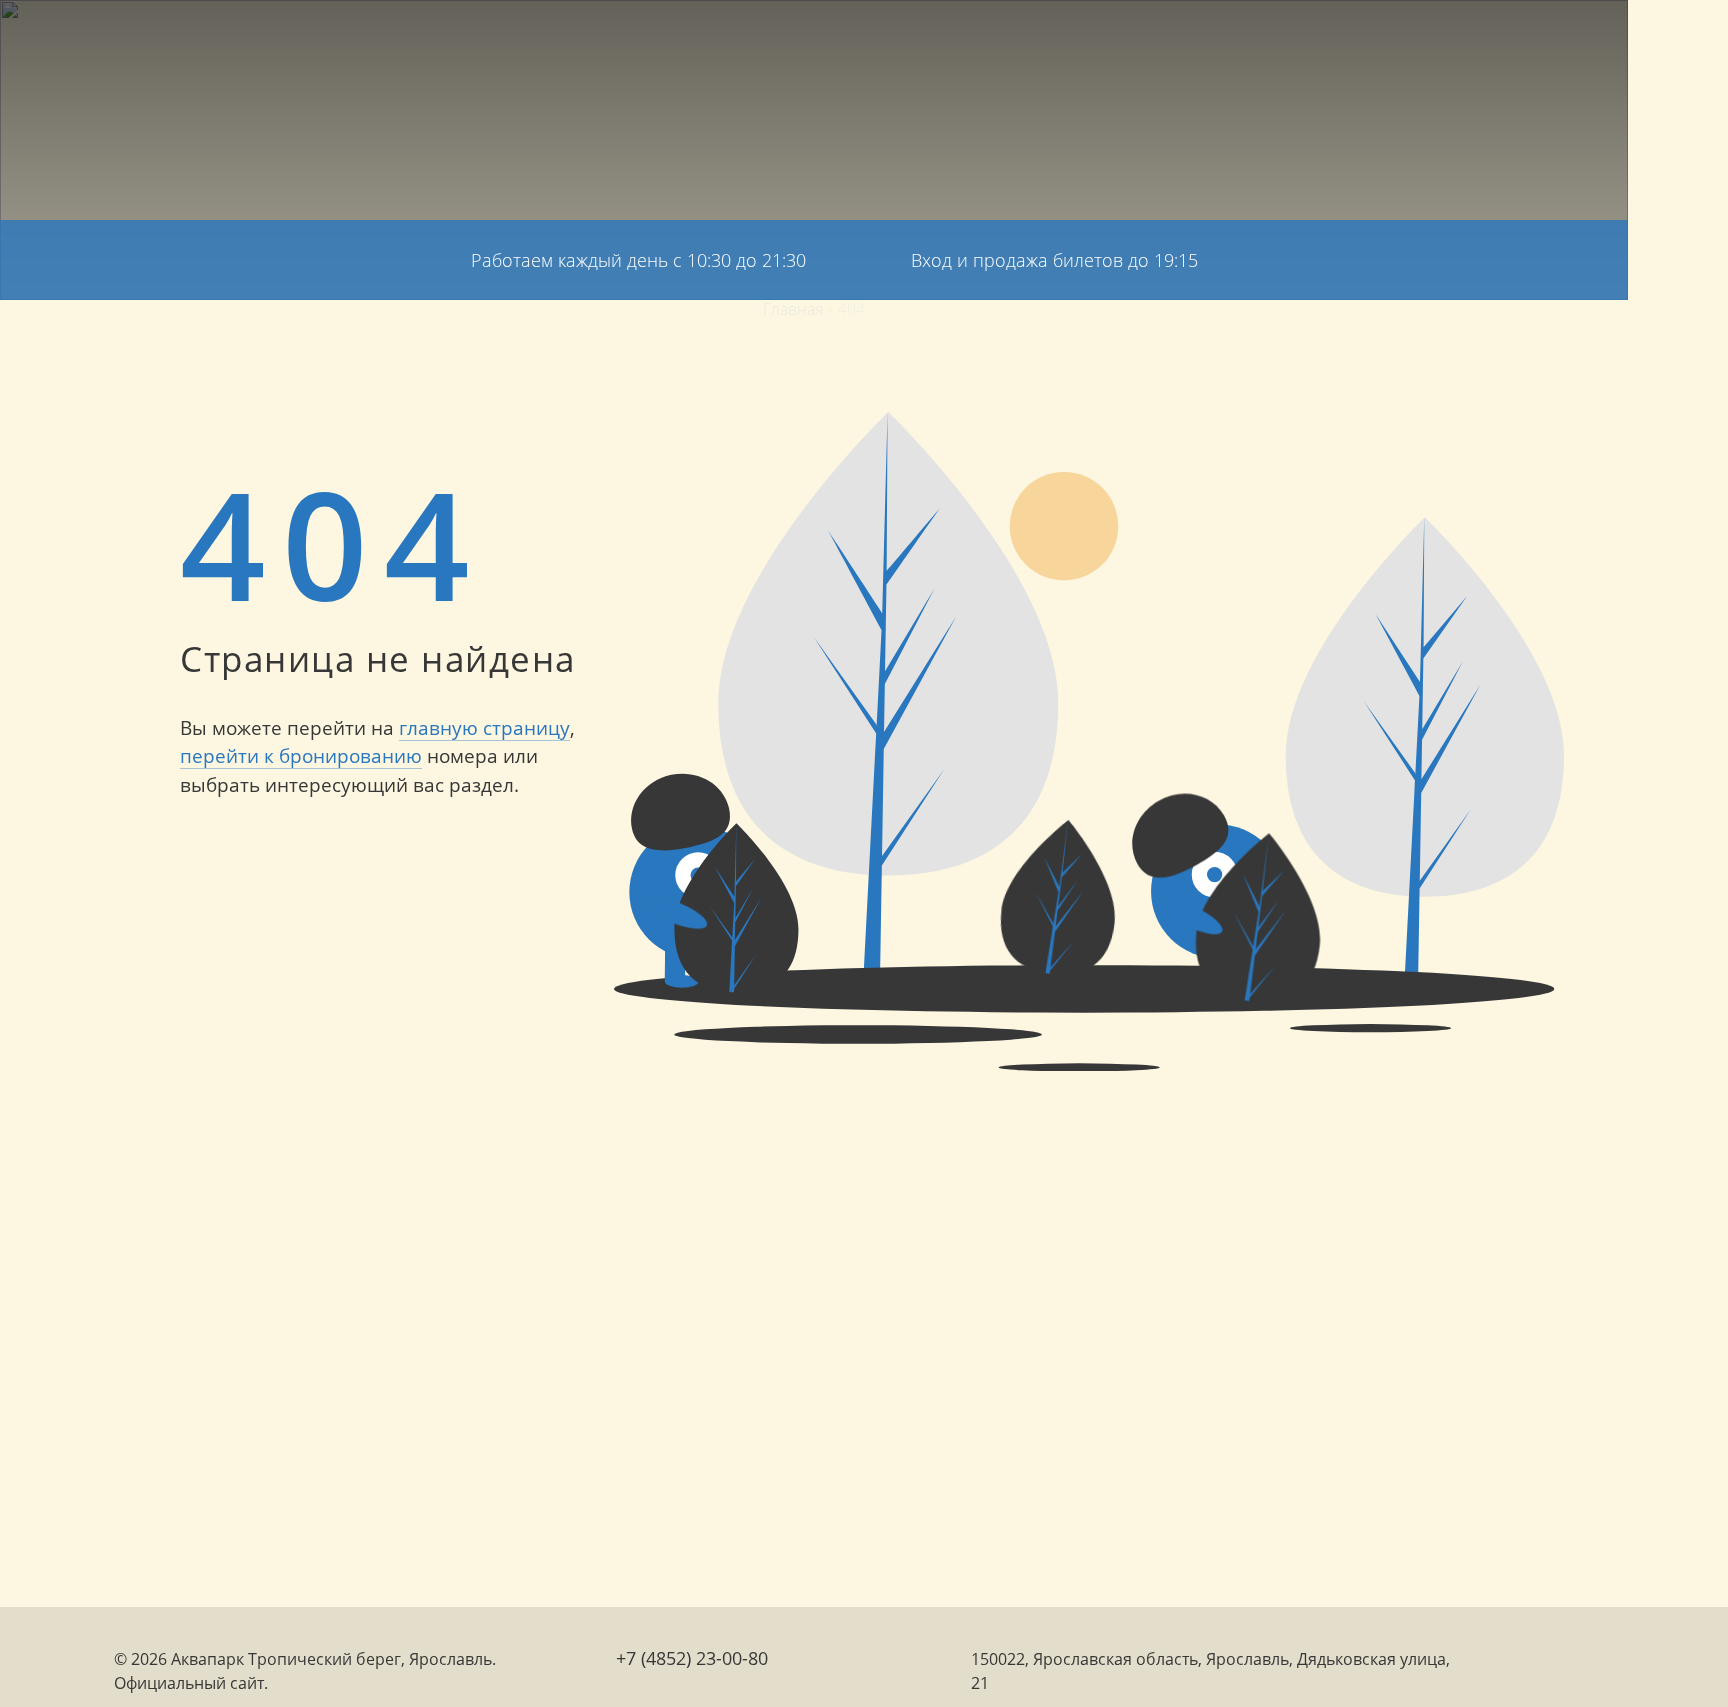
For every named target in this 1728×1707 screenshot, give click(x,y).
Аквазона (756, 49)
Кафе (1133, 49)
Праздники (1046, 49)
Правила (1305, 49)
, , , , (1678, 1436)
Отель (670, 49)
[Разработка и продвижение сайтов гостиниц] (1498, 1669)
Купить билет (1598, 45)
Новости (1210, 49)
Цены (887, 49)
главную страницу (484, 728)
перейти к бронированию (301, 756)
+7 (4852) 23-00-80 (1678, 340)
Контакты (1402, 49)
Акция (954, 49)
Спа (831, 49)
